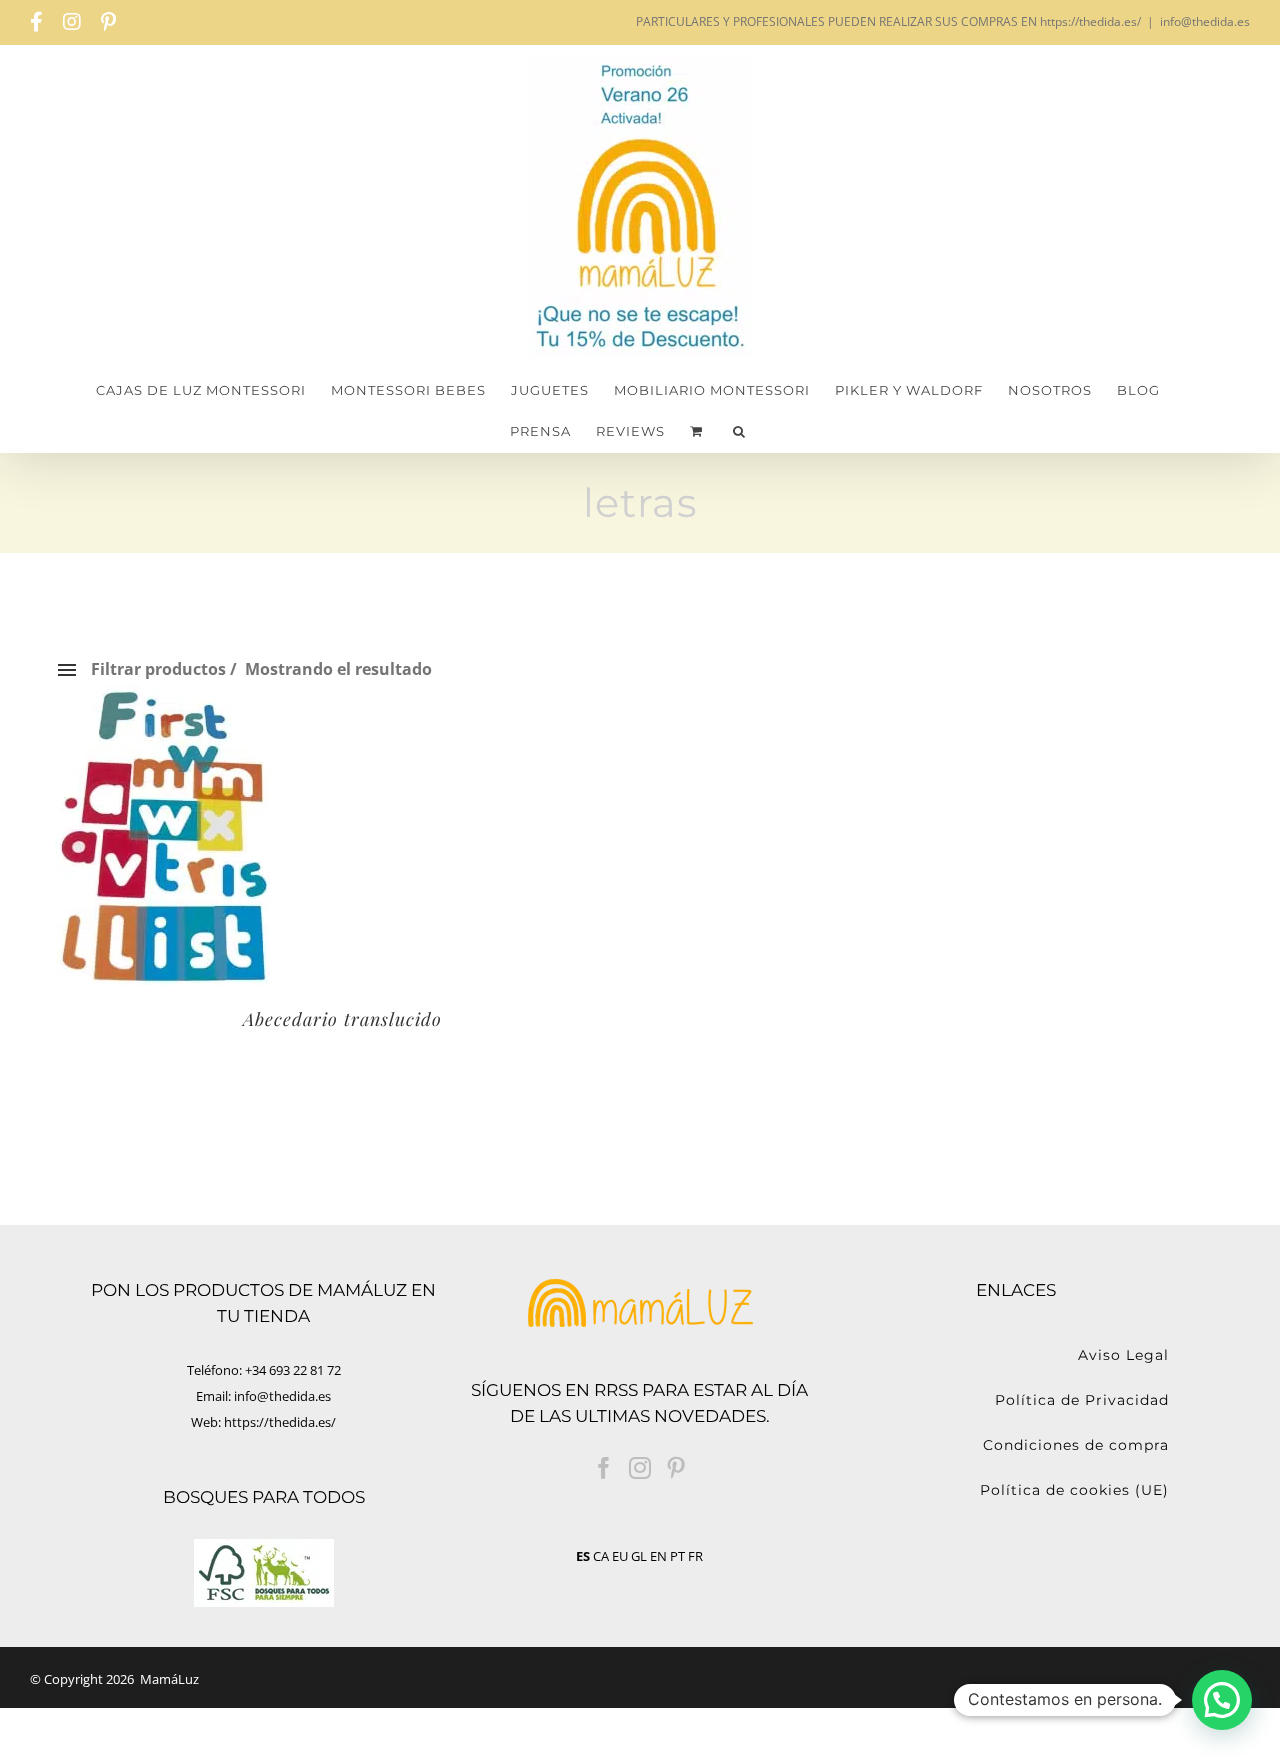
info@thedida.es (1205, 21)
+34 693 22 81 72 (293, 1370)
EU (620, 1556)
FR (695, 1556)
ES (583, 1556)
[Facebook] (604, 1468)
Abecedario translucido (342, 1019)
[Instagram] (640, 1468)
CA (601, 1556)
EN (658, 1556)
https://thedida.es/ (280, 1422)
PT (677, 1556)
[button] (739, 431)
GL (639, 1556)
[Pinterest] (676, 1468)
